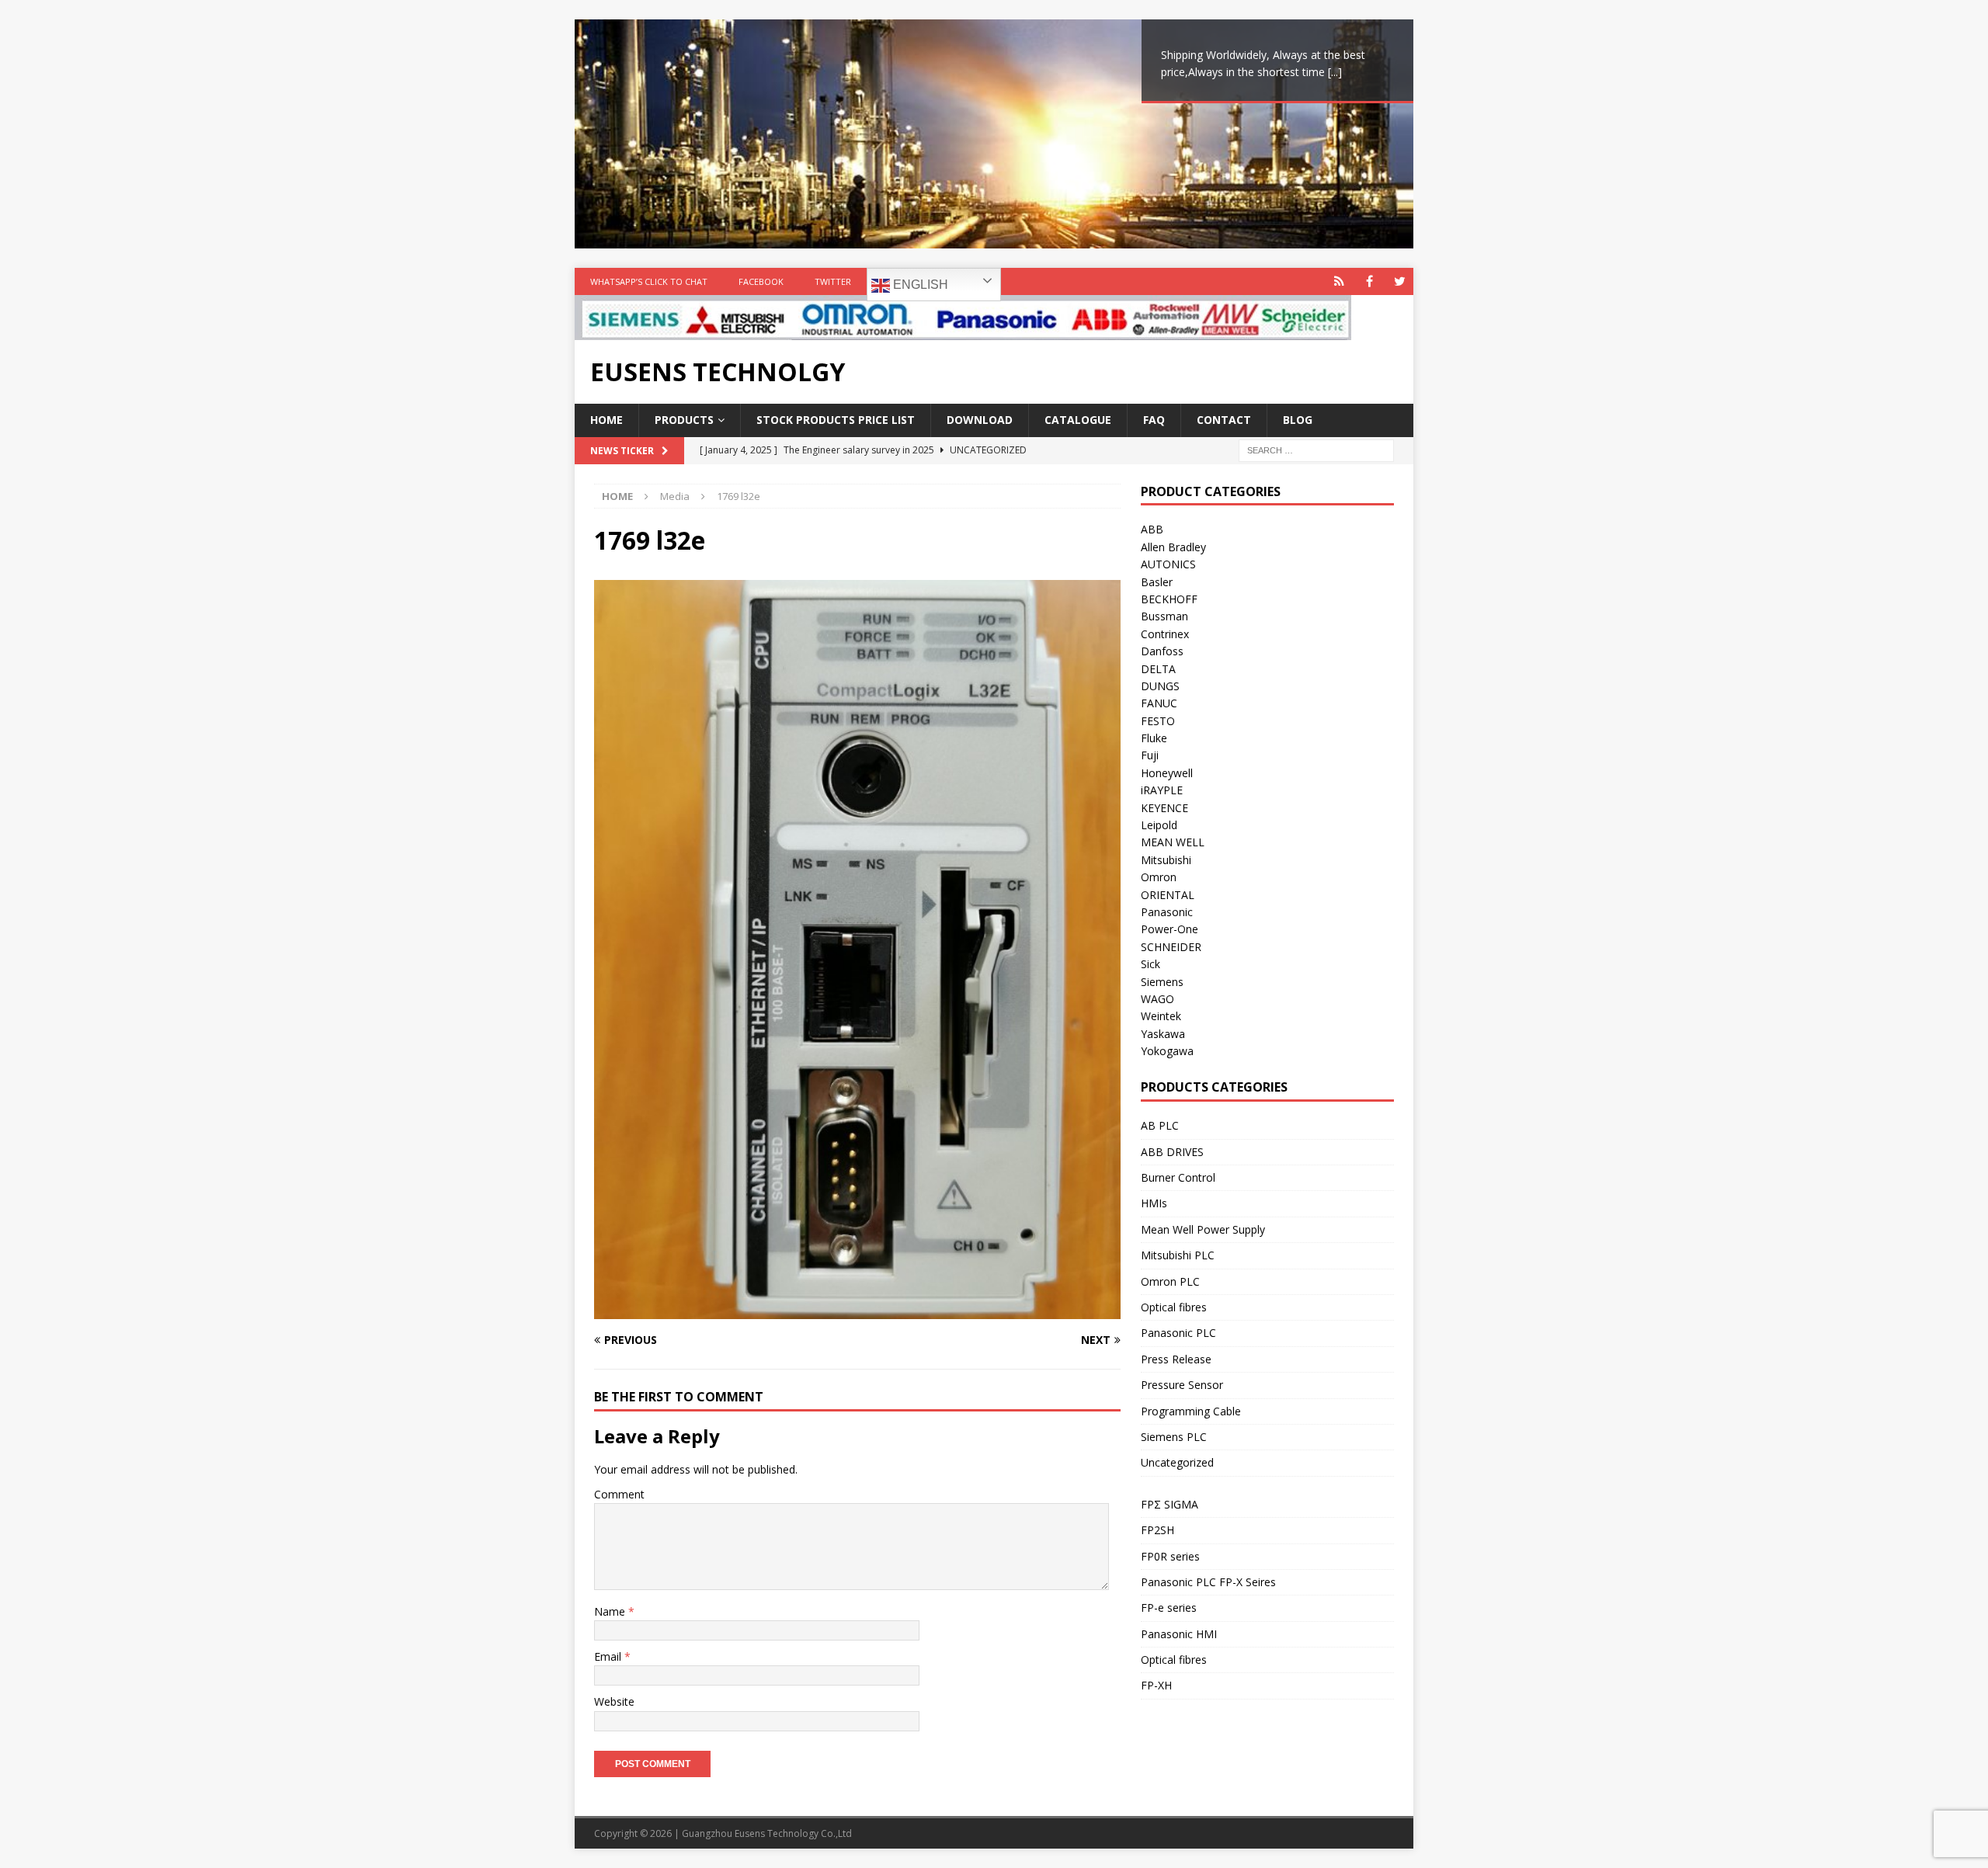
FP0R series (1170, 1556)
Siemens (1162, 982)
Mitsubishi (1166, 860)
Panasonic (1167, 912)
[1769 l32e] (857, 1309)
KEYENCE (1164, 808)
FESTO (1158, 721)
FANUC (1159, 703)
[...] (1335, 72)
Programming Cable (1191, 1411)
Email (609, 1656)
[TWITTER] (1400, 281)
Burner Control (1178, 1177)
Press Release (1176, 1359)
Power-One (1170, 929)
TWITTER (833, 281)
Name (611, 1611)
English (919, 285)
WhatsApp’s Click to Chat (649, 281)
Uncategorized (1177, 1462)
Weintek (1161, 1016)
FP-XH (1156, 1685)
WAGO (1157, 999)
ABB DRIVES (1172, 1152)
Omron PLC (1170, 1281)
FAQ (1154, 420)
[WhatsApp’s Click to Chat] (1339, 281)
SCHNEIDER (1171, 947)
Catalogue (1078, 420)
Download (980, 420)
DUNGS (1160, 686)
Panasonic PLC (1178, 1333)
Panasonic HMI (1179, 1634)
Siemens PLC (1174, 1437)
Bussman (1164, 616)
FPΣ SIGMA (1170, 1504)
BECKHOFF (1169, 599)
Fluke (1154, 738)
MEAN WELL (1173, 842)
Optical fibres (1174, 1307)
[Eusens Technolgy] (963, 331)
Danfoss (1162, 651)
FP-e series (1169, 1608)
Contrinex (1165, 634)
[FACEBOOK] (1369, 281)
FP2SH (1157, 1530)
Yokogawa (1167, 1051)
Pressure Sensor (1182, 1385)
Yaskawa (1163, 1034)
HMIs (1154, 1203)
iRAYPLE (1162, 790)
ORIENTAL (1168, 895)
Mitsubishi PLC (1178, 1255)
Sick (1150, 964)
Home (606, 420)
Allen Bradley (1173, 547)
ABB (1152, 529)
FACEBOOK (761, 281)
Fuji (1150, 755)
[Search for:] (1316, 449)
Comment (619, 1494)
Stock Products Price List (836, 420)
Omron (1159, 877)
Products (684, 420)
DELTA (1158, 669)
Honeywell (1167, 773)
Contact (1224, 420)
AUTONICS (1168, 564)
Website (614, 1701)
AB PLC (1160, 1125)
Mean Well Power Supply (1203, 1229)
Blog (1298, 420)
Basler (1157, 582)
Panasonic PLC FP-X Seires (1208, 1582)
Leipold (1159, 825)
